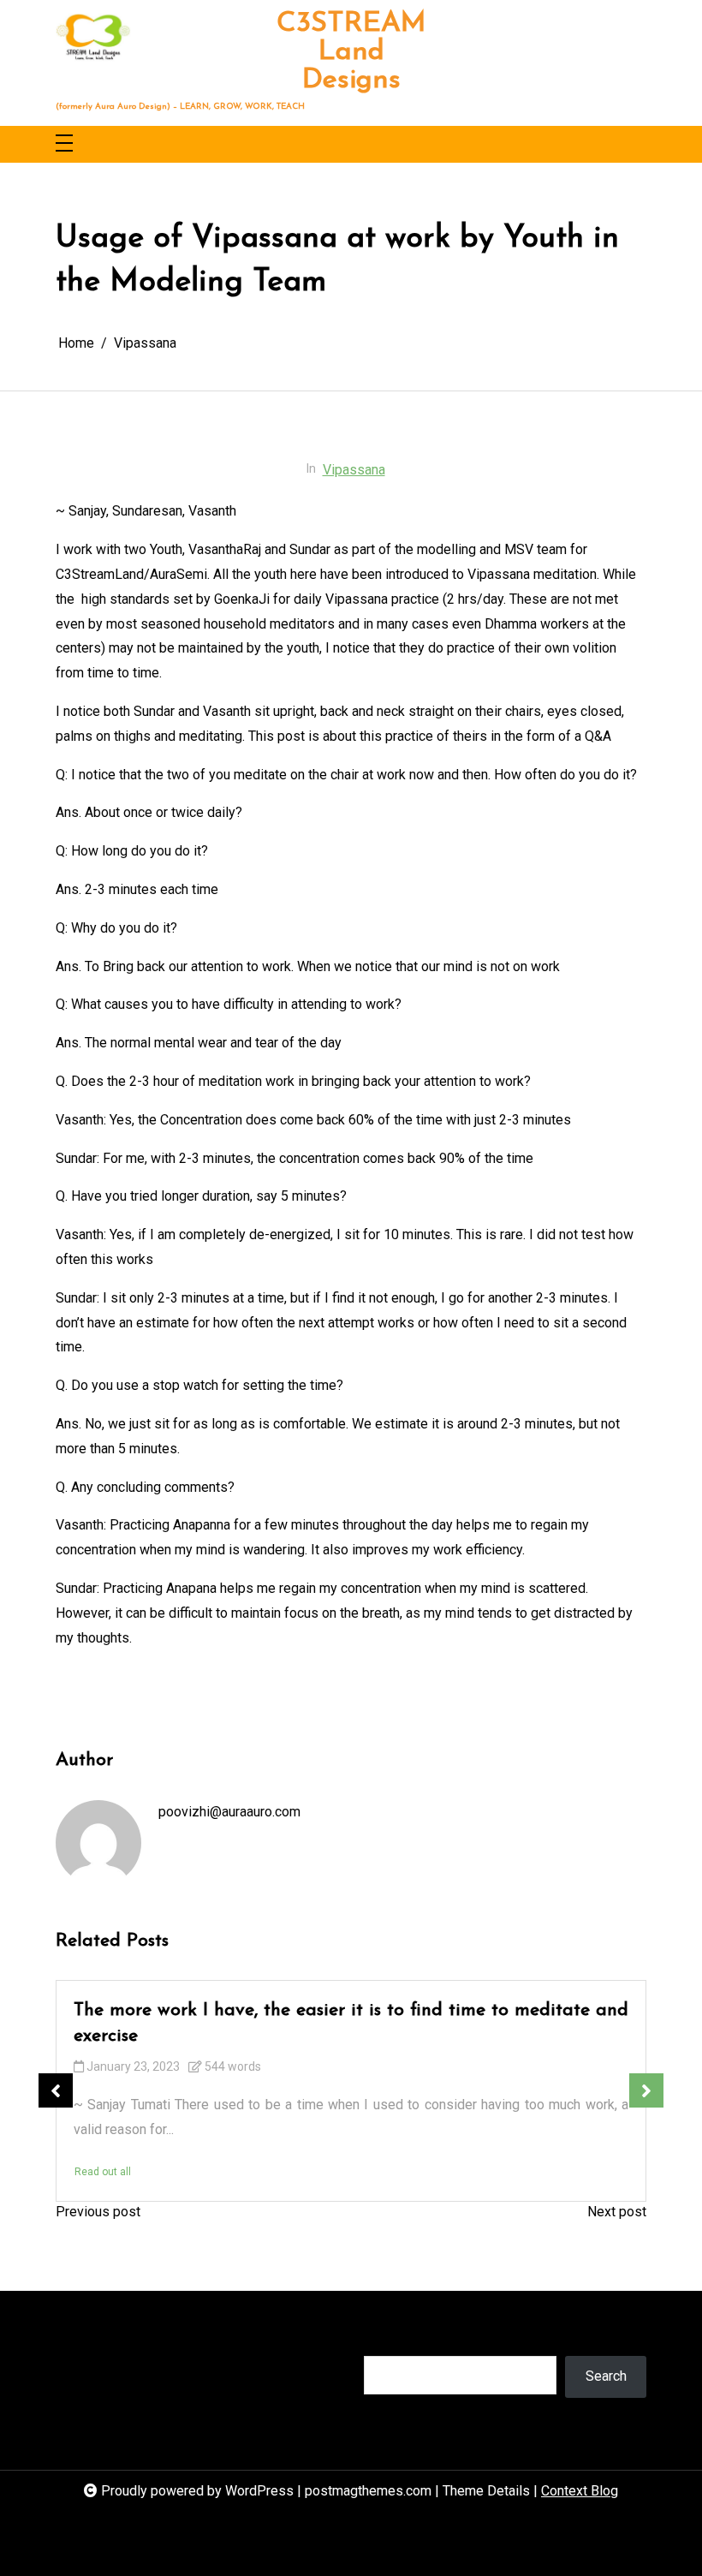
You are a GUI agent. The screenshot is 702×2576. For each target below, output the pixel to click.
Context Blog (580, 2491)
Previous (56, 2090)
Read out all (103, 2172)
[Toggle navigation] (64, 144)
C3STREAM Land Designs (351, 52)
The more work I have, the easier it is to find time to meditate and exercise (351, 2023)
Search (384, 2338)
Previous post (98, 2212)
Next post (617, 2212)
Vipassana (354, 470)
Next (646, 2090)
